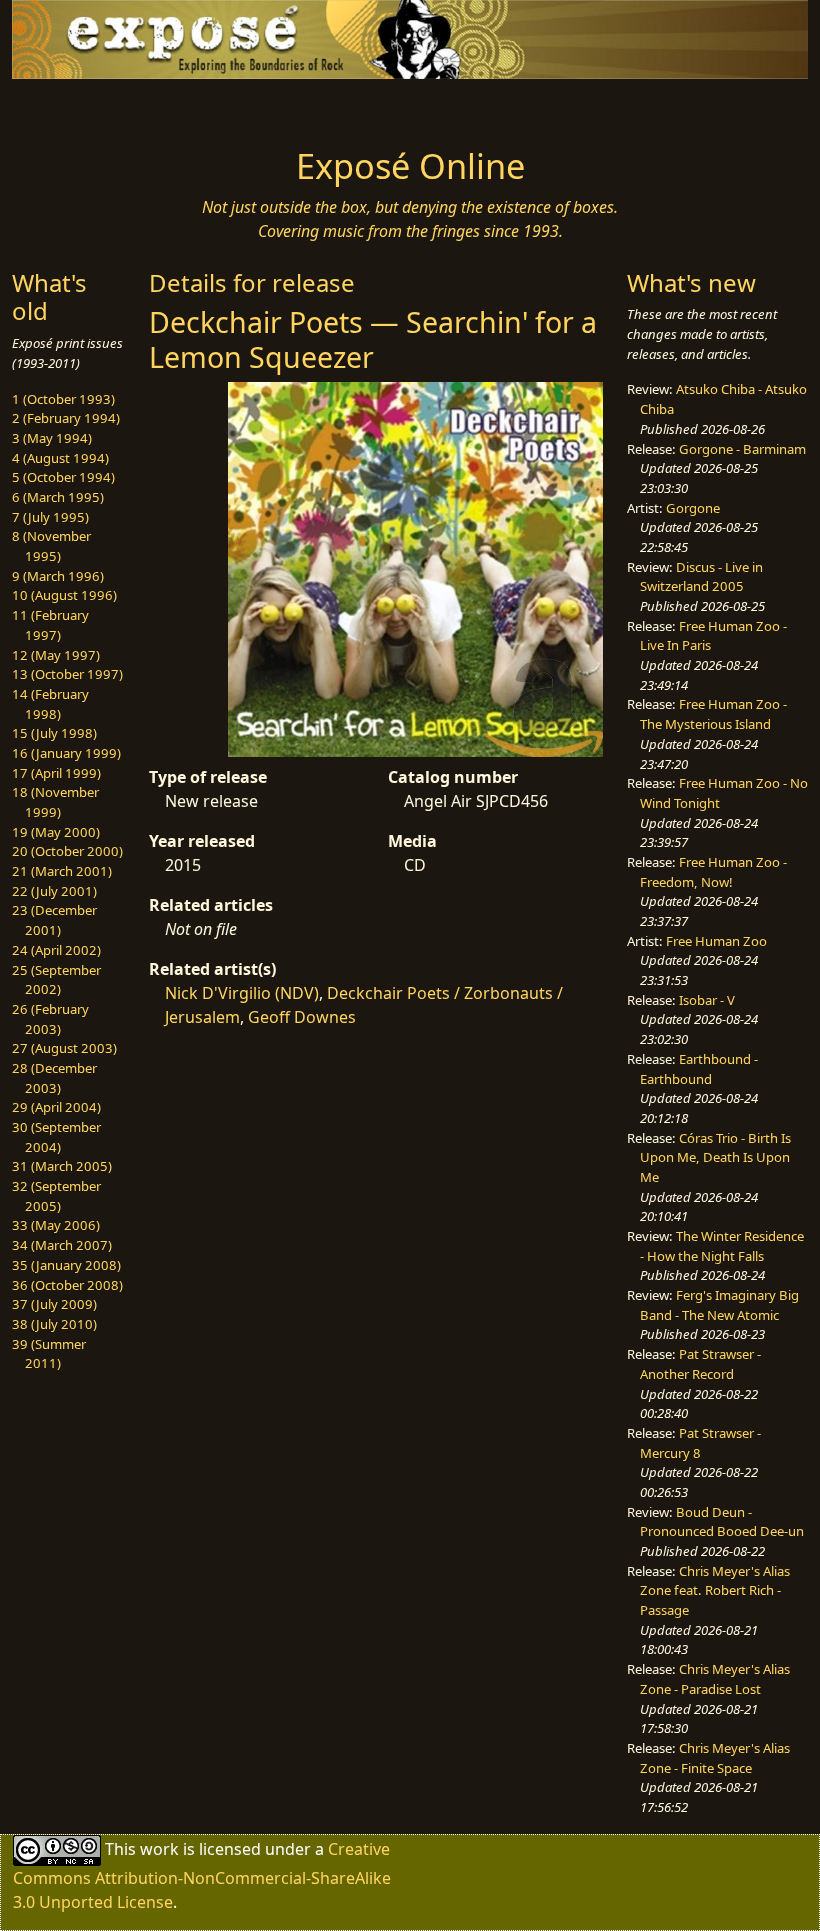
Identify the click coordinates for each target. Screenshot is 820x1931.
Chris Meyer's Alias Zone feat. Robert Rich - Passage (715, 1590)
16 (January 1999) (66, 753)
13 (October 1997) (67, 674)
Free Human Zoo (716, 941)
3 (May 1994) (52, 438)
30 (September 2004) (56, 1137)
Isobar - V (707, 1000)
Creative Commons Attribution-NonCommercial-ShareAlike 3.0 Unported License (202, 1874)
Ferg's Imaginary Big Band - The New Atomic (719, 1305)
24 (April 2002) (56, 950)
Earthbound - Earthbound (699, 1069)
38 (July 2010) (54, 1324)
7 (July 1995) (50, 517)
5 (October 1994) (63, 477)
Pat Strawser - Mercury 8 (700, 1443)
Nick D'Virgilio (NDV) (242, 993)
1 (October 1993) (63, 399)
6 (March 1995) (58, 497)
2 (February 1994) (66, 418)
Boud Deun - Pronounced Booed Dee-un (722, 1522)
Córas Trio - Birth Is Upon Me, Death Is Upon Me (715, 1157)
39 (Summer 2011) (49, 1354)
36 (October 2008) (67, 1285)
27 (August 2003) (64, 1048)
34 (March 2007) (62, 1245)
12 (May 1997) (56, 655)
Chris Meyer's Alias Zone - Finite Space (715, 1758)
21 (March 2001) (62, 871)
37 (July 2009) (54, 1304)
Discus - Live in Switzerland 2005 (701, 577)
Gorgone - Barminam (742, 449)
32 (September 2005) (56, 1196)
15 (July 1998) (54, 733)
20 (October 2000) (67, 851)
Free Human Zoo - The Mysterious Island (713, 714)
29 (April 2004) (56, 1107)
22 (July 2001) (54, 891)
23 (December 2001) (54, 920)
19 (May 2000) (56, 832)
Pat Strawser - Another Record (700, 1364)
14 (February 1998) (50, 704)
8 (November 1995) (51, 546)
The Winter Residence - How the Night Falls (722, 1246)
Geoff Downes (302, 1017)
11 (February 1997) (50, 625)
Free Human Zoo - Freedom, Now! (713, 872)
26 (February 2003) (50, 1019)
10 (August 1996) (64, 595)
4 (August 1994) (60, 458)
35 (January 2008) (66, 1265)
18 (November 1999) (55, 802)
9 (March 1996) (58, 576)
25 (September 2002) (56, 980)
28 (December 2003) (54, 1078)
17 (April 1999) (56, 773)
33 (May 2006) (56, 1225)
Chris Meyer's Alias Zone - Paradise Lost (715, 1679)
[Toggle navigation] (102, 107)
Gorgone (693, 508)
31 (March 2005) (62, 1166)
